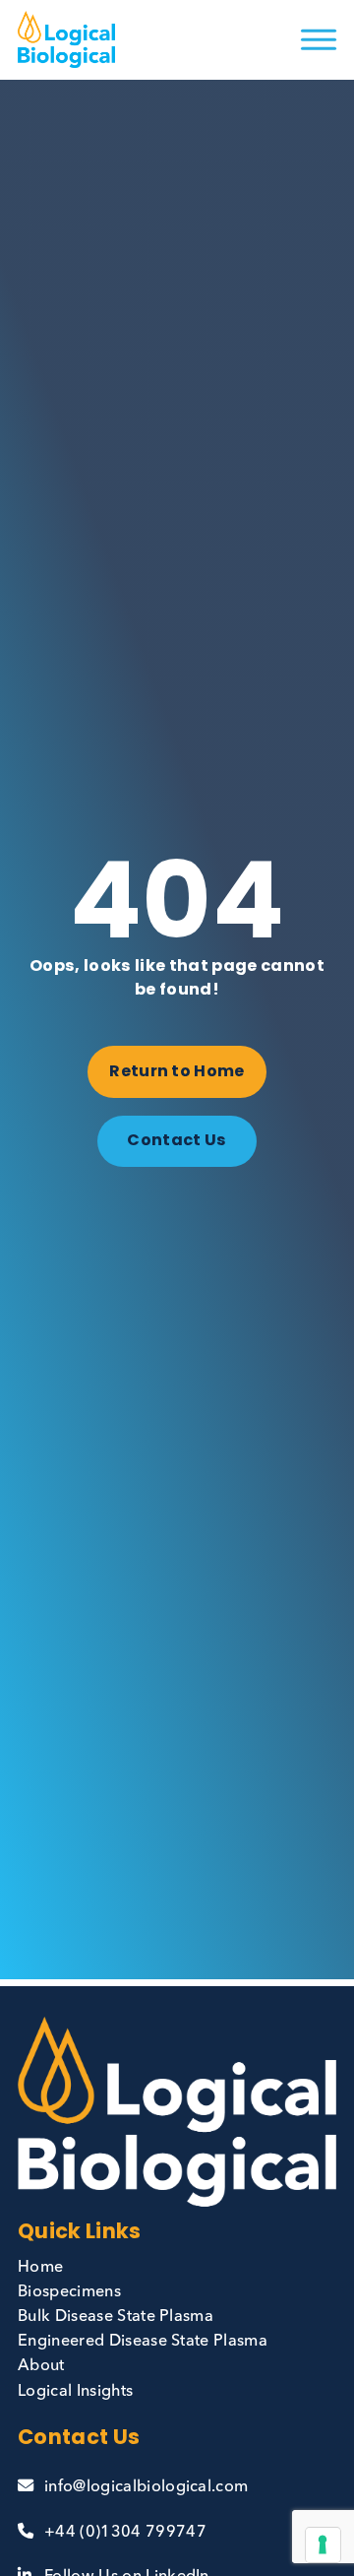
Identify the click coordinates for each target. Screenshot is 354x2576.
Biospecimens (69, 2292)
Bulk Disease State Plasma (116, 2317)
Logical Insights (75, 2392)
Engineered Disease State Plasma (143, 2342)
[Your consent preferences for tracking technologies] (323, 2544)
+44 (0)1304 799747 (125, 2533)
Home (40, 2268)
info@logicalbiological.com (146, 2487)
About (41, 2366)
